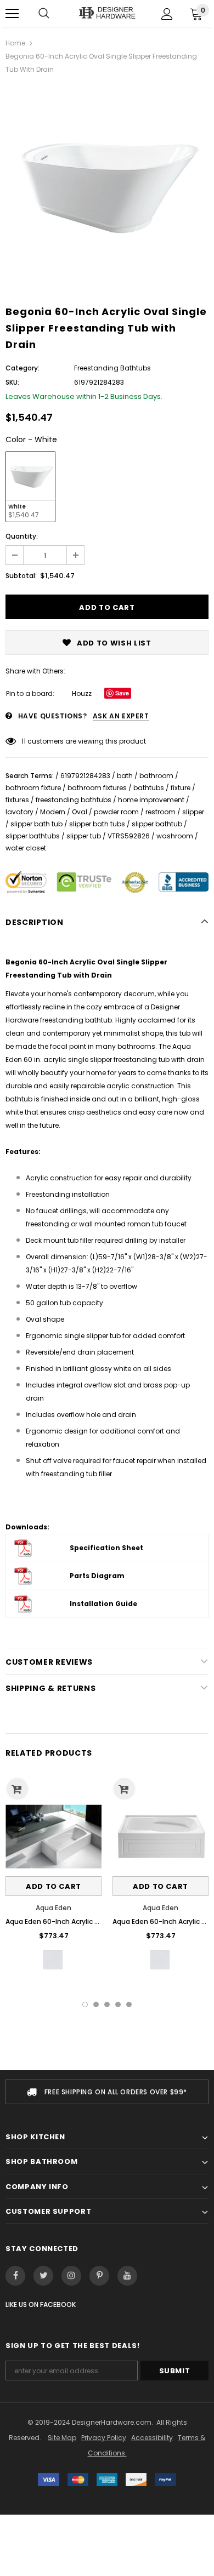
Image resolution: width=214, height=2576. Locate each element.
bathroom (156, 776)
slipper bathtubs (33, 836)
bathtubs (149, 788)
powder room (116, 812)
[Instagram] (71, 2276)
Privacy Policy (104, 2438)
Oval (80, 812)
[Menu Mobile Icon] (12, 14)
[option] (107, 186)
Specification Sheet (106, 1548)
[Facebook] (15, 2276)
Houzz (82, 693)
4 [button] (118, 2004)
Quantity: (22, 536)
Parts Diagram (97, 1576)
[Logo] (107, 13)
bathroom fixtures (97, 788)
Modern (53, 812)
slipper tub (84, 836)
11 (24, 741)
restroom (161, 812)
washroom (175, 836)
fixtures (17, 800)
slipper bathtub (157, 824)
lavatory (19, 812)
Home (15, 43)
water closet (26, 848)
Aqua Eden (54, 1908)
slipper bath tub (36, 824)
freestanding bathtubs (74, 800)
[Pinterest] (99, 2276)
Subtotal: (21, 576)
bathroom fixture (33, 788)
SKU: (12, 382)
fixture (181, 788)
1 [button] (85, 2004)
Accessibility (152, 2438)
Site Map (62, 2438)
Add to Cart (54, 1886)
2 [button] (96, 2004)
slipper (193, 812)
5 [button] (129, 2004)
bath (125, 776)
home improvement (151, 800)
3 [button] (107, 2004)
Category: (22, 368)
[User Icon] (167, 14)
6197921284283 (85, 776)
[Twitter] (43, 2276)
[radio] (30, 487)
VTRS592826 (129, 836)
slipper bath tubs (97, 824)
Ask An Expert (121, 716)
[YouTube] (127, 2276)
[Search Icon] (44, 14)
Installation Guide (103, 1604)
